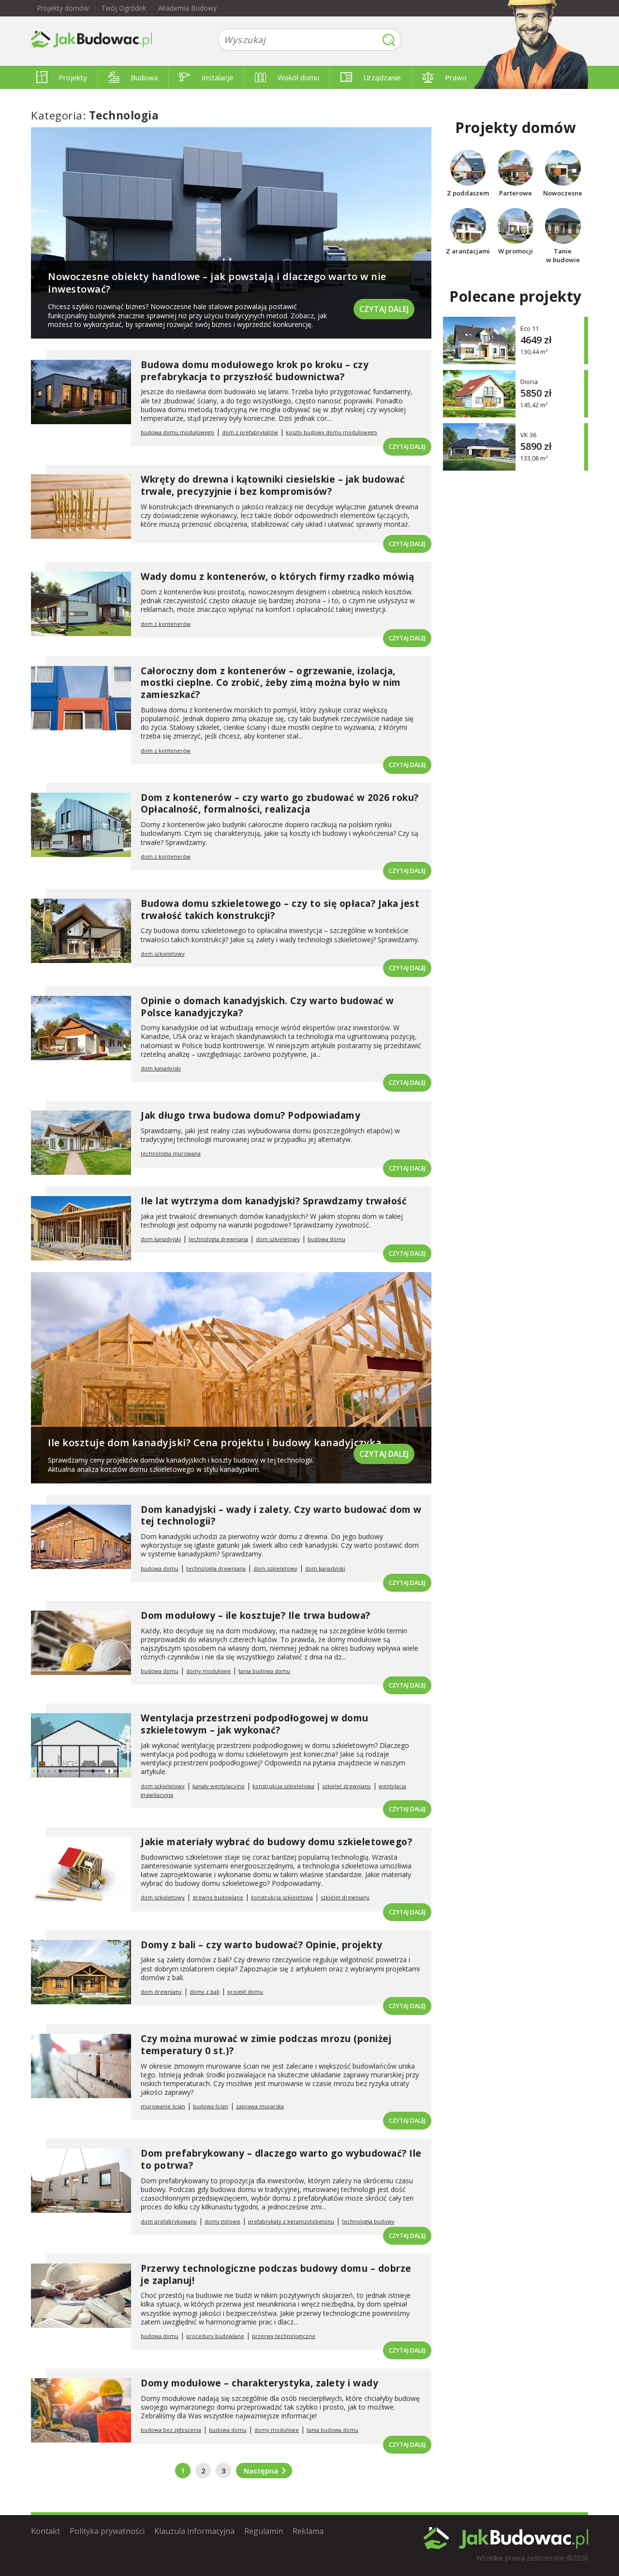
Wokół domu (298, 77)
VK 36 (528, 435)
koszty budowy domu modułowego (332, 432)
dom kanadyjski (161, 1068)
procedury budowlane (215, 2336)
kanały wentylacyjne (219, 1786)
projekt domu (245, 1991)
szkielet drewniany (346, 1786)
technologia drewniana (218, 1239)
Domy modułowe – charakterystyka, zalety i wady (259, 2383)
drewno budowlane (218, 1897)
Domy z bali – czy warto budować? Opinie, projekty (262, 1945)
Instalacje (218, 77)
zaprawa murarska (260, 2106)
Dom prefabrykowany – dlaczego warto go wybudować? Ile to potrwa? (281, 2159)
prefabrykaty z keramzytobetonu (291, 2221)
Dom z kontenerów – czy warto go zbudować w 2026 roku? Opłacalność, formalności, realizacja (280, 804)
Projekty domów (63, 8)
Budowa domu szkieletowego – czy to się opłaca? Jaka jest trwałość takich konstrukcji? (280, 910)
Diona (529, 381)
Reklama (308, 2531)
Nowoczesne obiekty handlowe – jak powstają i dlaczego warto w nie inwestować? (217, 283)
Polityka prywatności (107, 2531)
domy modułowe (208, 1671)
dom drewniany (161, 1991)
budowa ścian (211, 2106)
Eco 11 (530, 328)
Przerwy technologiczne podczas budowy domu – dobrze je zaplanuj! (276, 2274)
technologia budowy (368, 2221)
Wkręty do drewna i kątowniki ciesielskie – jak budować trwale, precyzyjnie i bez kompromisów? (273, 485)
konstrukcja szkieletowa (283, 1786)
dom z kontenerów (166, 624)
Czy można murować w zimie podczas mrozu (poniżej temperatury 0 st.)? (266, 2045)
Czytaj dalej (384, 309)
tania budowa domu (264, 1671)
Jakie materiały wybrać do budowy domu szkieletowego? (276, 1842)
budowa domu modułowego (177, 432)
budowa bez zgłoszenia (171, 2430)
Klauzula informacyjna (194, 2531)
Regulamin (264, 2531)
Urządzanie (382, 77)
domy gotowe (222, 2221)
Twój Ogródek (124, 8)
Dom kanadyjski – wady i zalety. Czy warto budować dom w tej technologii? (281, 1516)
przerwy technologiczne (284, 2336)
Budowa (144, 77)
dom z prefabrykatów (250, 432)
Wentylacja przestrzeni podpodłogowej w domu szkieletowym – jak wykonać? (255, 1724)
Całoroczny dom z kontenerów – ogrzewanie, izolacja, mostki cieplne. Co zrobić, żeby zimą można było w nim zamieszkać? (271, 683)
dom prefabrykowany (169, 2221)
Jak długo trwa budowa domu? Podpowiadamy (251, 1115)
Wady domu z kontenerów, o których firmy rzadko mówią (277, 577)
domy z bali (205, 1991)
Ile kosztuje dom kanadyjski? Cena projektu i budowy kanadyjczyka (215, 1443)
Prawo (456, 77)
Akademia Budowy (187, 8)
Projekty (73, 77)
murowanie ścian (163, 2106)
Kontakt (45, 2531)
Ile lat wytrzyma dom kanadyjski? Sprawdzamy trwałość (274, 1201)
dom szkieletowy (163, 954)
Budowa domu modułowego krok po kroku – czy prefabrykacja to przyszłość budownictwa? (255, 371)
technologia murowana (171, 1153)
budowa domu (326, 1239)
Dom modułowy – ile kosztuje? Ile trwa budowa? (256, 1615)
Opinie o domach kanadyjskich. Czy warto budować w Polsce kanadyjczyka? (267, 1007)
